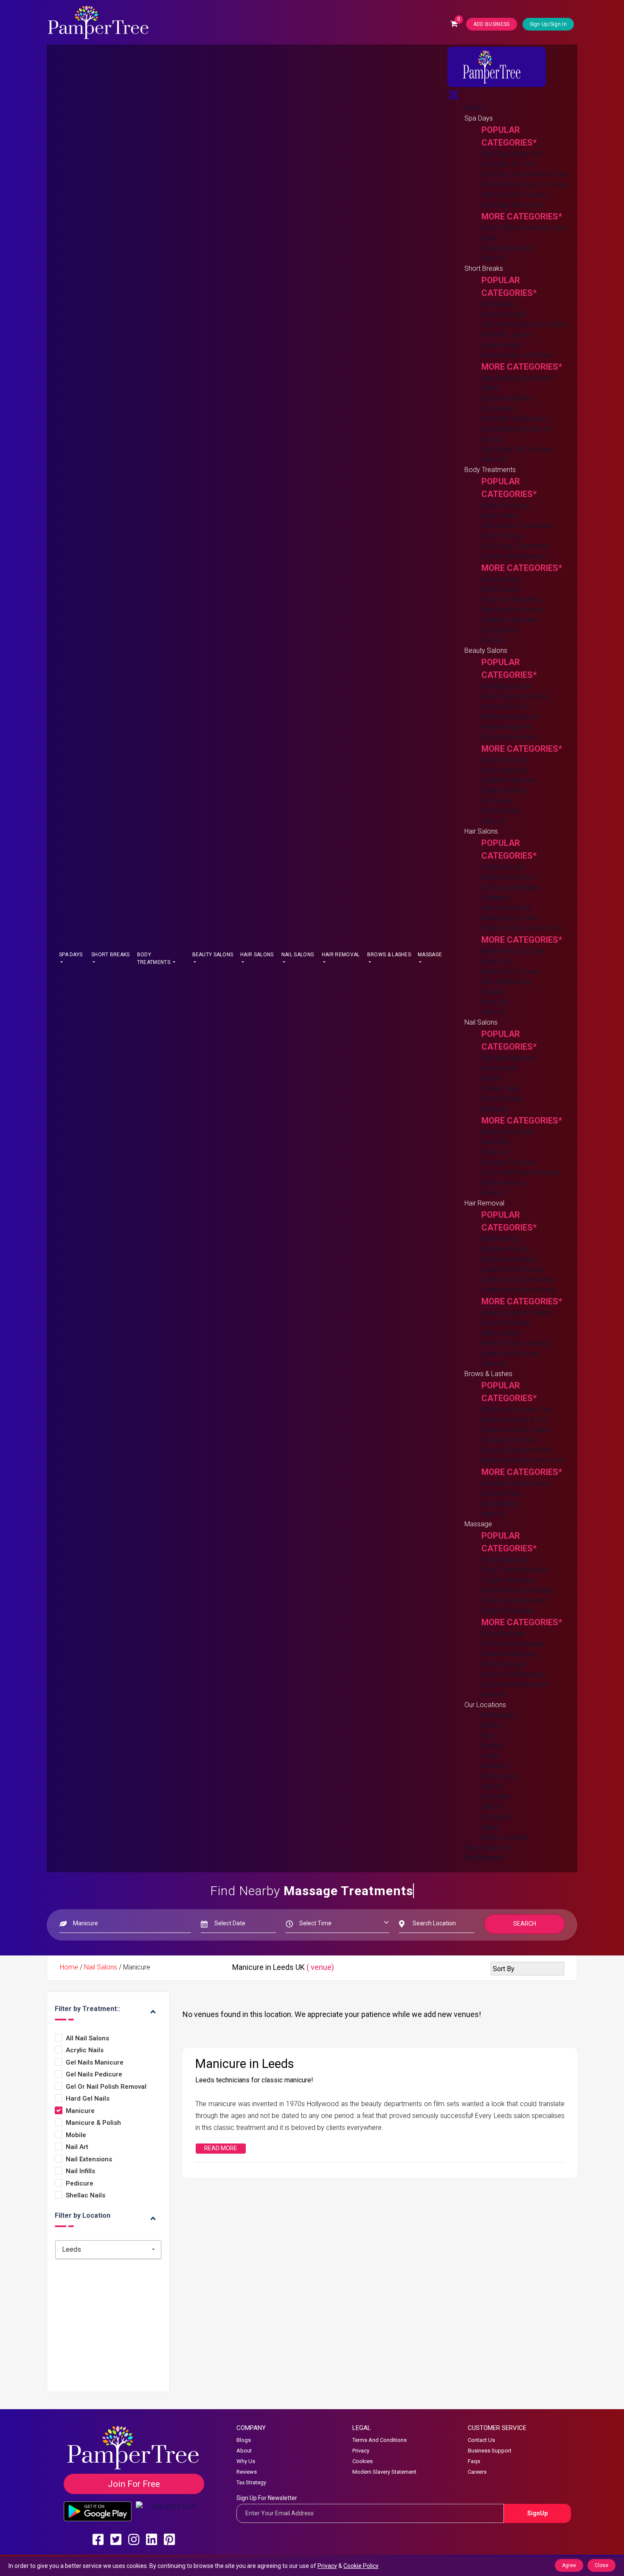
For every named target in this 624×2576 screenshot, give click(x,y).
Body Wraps (500, 515)
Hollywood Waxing (509, 1259)
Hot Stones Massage (513, 1644)
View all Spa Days (508, 248)
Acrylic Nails (499, 1068)
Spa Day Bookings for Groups (526, 184)
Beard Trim (498, 961)
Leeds (490, 1756)
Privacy (361, 2451)
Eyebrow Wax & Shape (515, 1430)
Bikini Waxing (500, 1239)
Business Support (490, 2451)
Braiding (493, 992)
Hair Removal (341, 955)
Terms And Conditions (379, 2440)
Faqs (474, 2461)
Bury (488, 1735)
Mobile (491, 1078)
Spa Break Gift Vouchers (518, 449)
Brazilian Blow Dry (508, 877)
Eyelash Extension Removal (522, 1460)
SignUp (537, 2513)
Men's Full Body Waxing (516, 1343)
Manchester (499, 1776)
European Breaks (507, 398)
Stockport (496, 1817)
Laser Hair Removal (510, 1353)
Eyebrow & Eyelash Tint (516, 1409)
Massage (430, 955)
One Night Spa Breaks (514, 419)
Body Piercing (502, 536)
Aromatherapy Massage (517, 1590)
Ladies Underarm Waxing (518, 1290)
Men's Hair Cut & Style (513, 951)
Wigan (490, 1827)
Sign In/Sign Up (487, 1847)
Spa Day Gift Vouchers (515, 195)
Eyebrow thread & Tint (514, 1420)
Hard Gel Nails (502, 1099)
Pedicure (495, 1152)
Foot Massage (503, 1634)
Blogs (244, 2440)
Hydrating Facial (505, 707)
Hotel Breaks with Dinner (517, 355)
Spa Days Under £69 (512, 154)
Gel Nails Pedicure (508, 1162)
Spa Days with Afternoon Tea (524, 174)
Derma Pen (498, 801)
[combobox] (108, 2250)
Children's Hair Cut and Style (522, 928)
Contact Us (481, 2440)
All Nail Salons (87, 2038)
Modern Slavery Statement (384, 2472)
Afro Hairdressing (507, 982)
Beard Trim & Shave (511, 971)
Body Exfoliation (506, 505)
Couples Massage (508, 1580)
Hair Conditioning (506, 908)
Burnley (492, 1746)
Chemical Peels (504, 791)
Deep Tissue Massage (514, 1570)
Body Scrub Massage (513, 1674)
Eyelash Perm (502, 1493)
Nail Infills (495, 1142)
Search (525, 1924)
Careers (477, 2472)
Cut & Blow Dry (503, 867)
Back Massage (504, 1664)
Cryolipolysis (500, 630)
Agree (569, 2565)
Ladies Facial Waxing (513, 1269)
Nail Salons (298, 955)
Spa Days (71, 955)
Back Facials (500, 589)
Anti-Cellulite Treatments (517, 526)
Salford (492, 1807)
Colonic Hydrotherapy (514, 556)
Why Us (246, 2461)
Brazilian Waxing (505, 1249)
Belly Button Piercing (512, 610)
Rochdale (496, 1796)
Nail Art (77, 2147)
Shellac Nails (500, 1089)
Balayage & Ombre (509, 918)
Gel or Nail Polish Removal (521, 1173)
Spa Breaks (499, 409)
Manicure (495, 1109)
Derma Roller (501, 811)
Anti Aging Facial (506, 686)
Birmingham (499, 1715)
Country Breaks (504, 314)
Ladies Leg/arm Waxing (516, 1313)
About (244, 2451)
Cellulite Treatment (509, 780)
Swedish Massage (509, 1654)
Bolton (491, 1725)
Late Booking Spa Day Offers (524, 324)
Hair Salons (257, 955)
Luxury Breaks (502, 345)
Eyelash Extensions (510, 1440)
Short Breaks (111, 955)
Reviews (247, 2472)
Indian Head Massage (514, 1600)
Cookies (363, 2461)
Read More (221, 2148)
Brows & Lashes (389, 955)
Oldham (493, 1786)
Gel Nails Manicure (509, 1058)
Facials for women (509, 737)
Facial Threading (506, 1323)
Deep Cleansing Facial (514, 696)
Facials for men (505, 760)
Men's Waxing (501, 1333)
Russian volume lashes (515, 1483)
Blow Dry (495, 1002)
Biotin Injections (505, 770)
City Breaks (498, 304)
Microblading (500, 1504)
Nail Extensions (504, 1183)
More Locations (505, 1837)
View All (493, 258)
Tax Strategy (251, 2482)
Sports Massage (506, 1560)
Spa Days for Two (508, 164)
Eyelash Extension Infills (517, 1450)
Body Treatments (154, 958)
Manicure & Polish (508, 1132)
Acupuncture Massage (515, 1684)
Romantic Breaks (507, 335)
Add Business (484, 1858)
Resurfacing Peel (506, 727)
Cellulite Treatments (510, 620)
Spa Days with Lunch (512, 205)
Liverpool (495, 1766)
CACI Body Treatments (515, 546)
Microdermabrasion (511, 717)
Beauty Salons (213, 955)
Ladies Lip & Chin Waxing (518, 1280)
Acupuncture (500, 579)
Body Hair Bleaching (511, 600)
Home (474, 108)
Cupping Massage (508, 1611)
